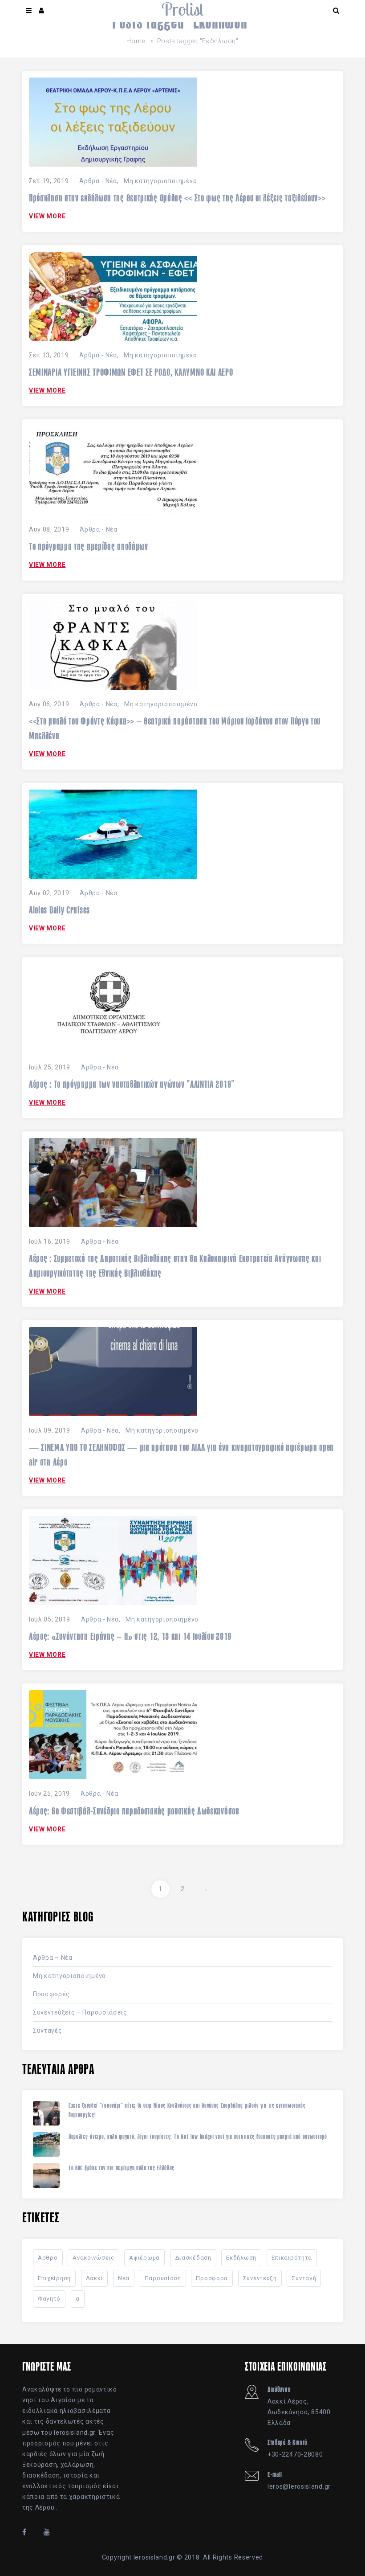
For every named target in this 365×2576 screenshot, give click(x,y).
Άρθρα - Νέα (98, 181)
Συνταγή (304, 2278)
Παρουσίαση (163, 2278)
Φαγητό (49, 2299)
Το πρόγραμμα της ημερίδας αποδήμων (89, 546)
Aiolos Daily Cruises (59, 910)
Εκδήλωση (241, 2258)
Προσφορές (51, 1994)
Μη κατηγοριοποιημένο (160, 181)
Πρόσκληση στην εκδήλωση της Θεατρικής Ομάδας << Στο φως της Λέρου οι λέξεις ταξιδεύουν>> (177, 198)
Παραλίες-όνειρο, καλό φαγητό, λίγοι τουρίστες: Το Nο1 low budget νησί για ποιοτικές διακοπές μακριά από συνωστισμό (198, 2137)
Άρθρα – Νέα (53, 1958)
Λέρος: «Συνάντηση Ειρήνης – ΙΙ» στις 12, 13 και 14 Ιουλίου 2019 (130, 1636)
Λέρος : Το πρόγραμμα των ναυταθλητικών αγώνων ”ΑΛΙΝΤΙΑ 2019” (132, 1084)
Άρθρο (48, 2258)
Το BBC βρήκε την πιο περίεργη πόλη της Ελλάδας (122, 2168)
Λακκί (95, 2278)
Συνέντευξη (260, 2278)
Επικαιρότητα (292, 2258)
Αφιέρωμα (144, 2258)
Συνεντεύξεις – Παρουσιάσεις (80, 2012)
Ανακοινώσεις (93, 2258)
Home (136, 41)
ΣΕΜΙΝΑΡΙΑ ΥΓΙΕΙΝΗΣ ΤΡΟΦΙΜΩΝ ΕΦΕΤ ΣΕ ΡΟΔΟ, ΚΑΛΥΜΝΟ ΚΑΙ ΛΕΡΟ (131, 372)
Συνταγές (48, 2031)
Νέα (124, 2278)
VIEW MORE (47, 216)
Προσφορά (212, 2278)
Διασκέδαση (193, 2258)
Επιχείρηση (54, 2278)
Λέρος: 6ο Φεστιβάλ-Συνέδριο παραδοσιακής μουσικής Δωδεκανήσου (134, 1811)
